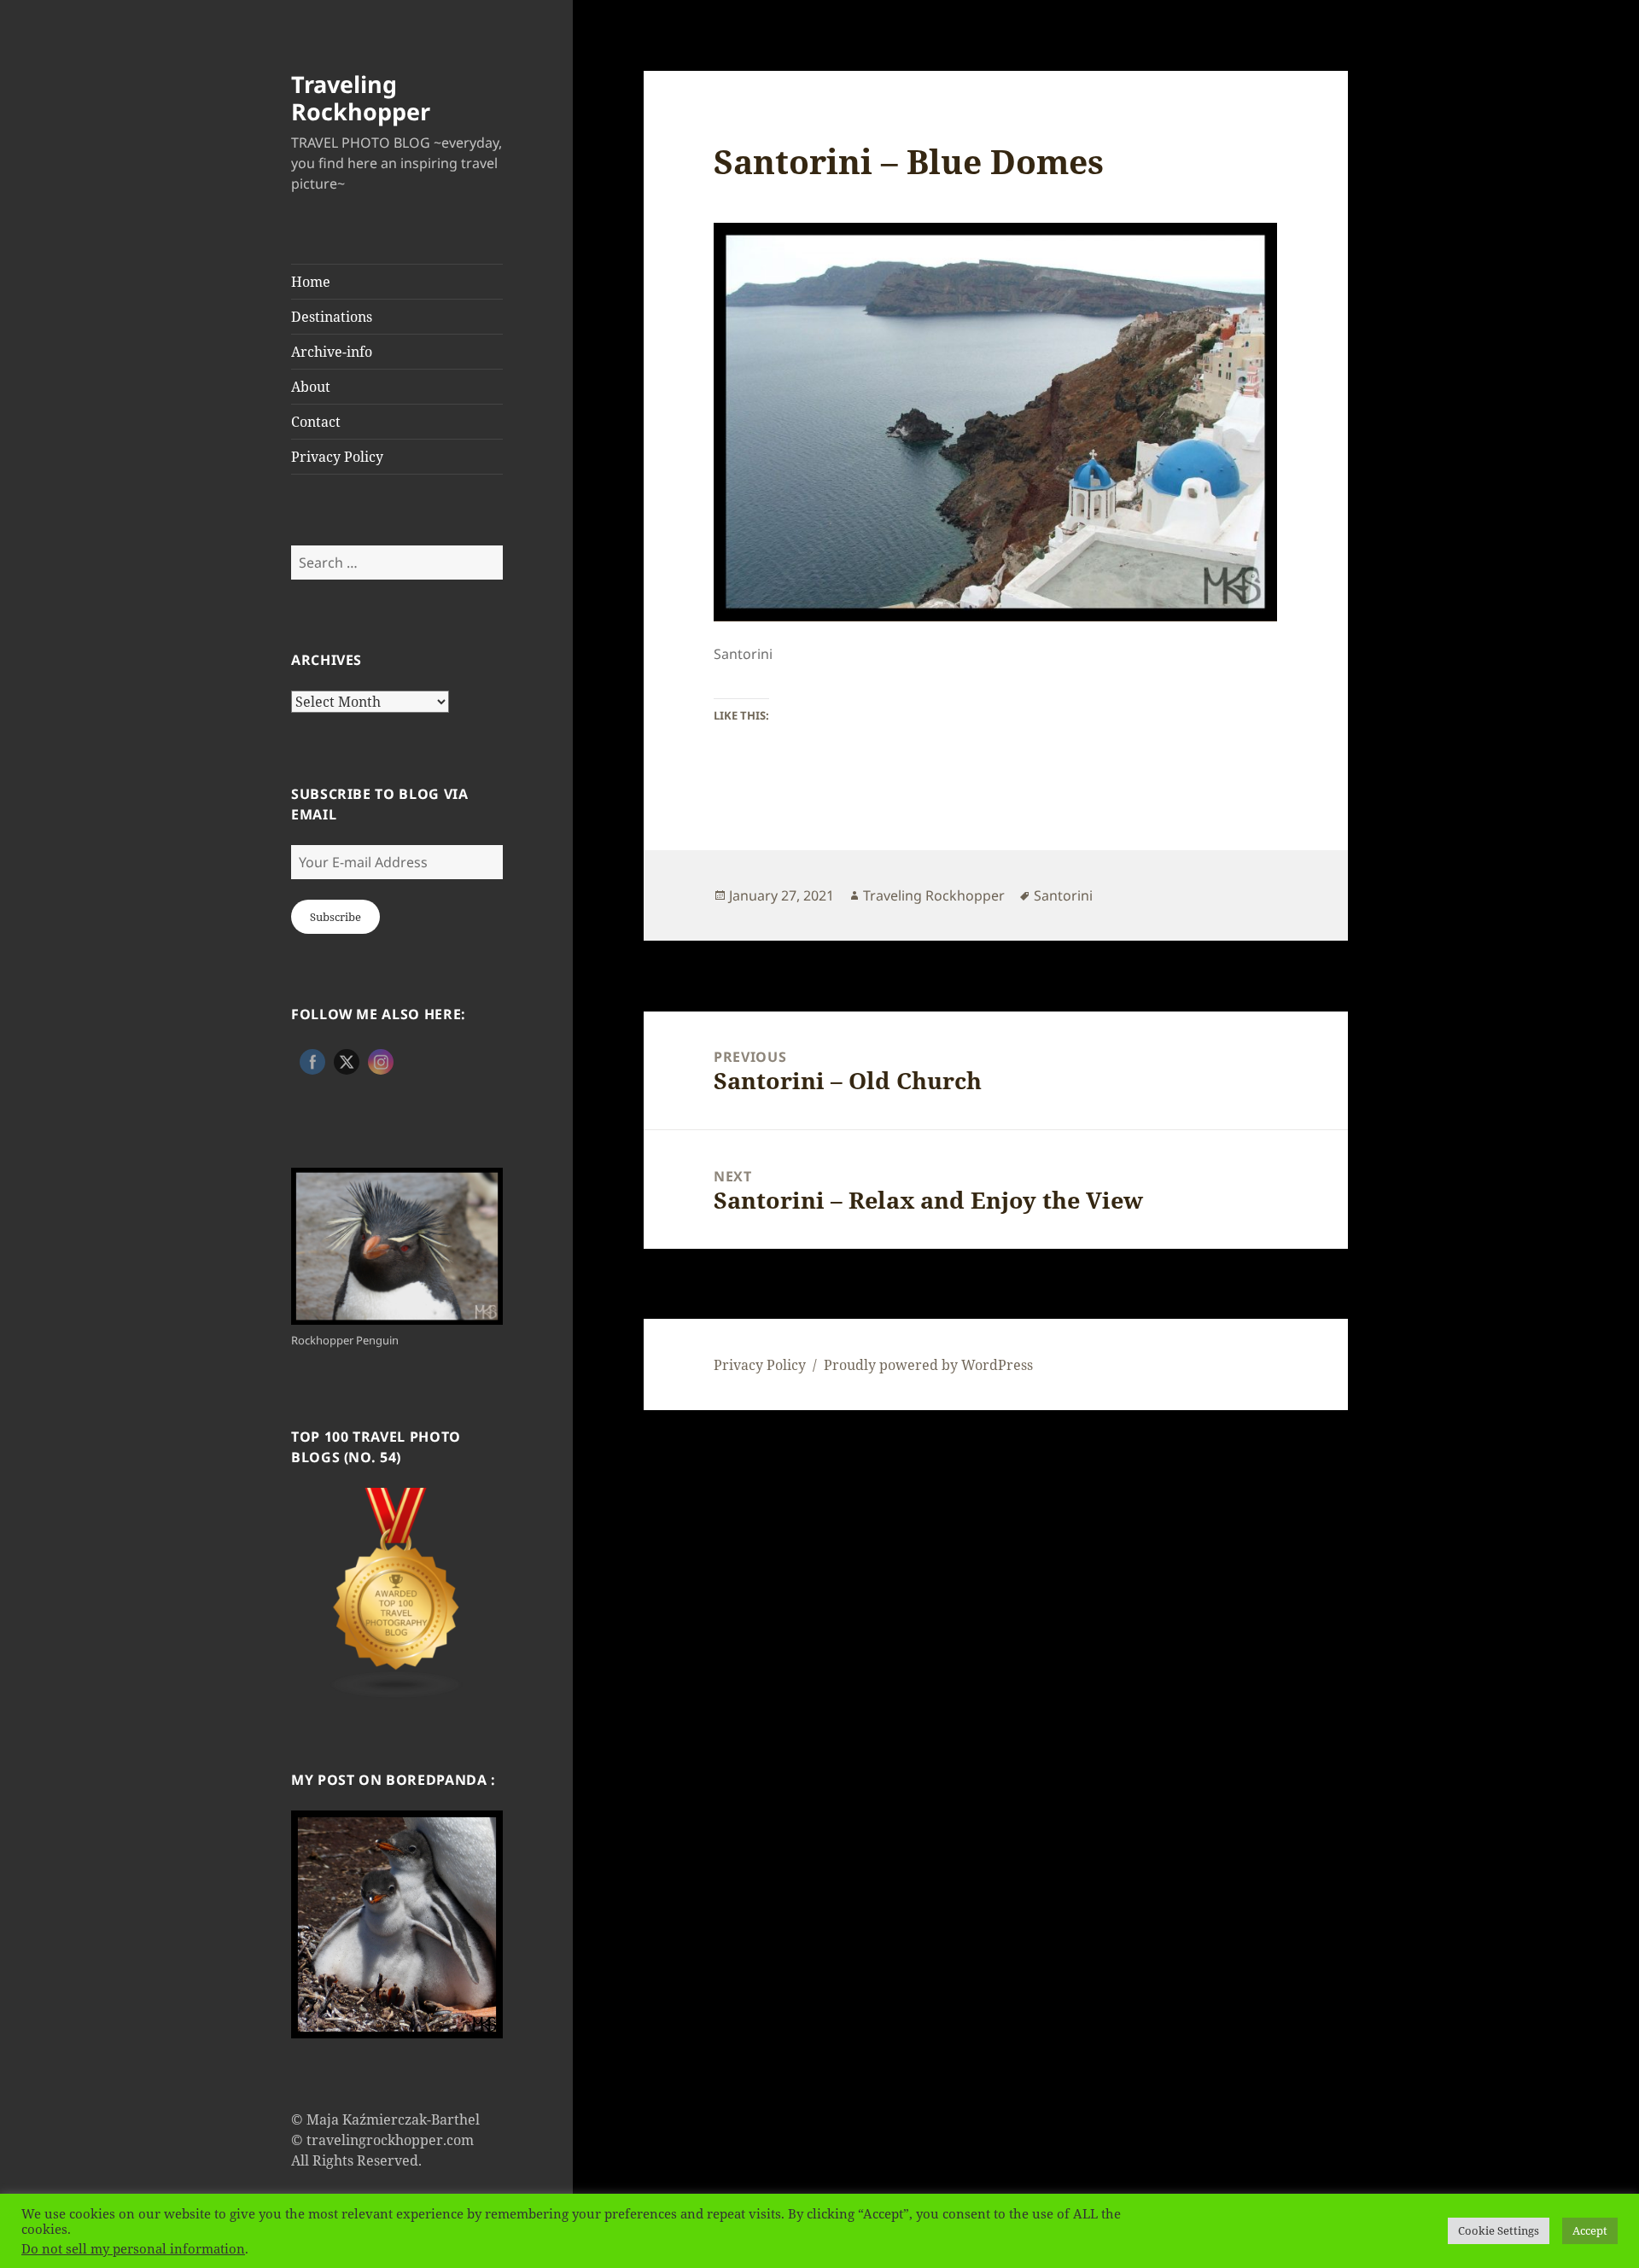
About (311, 387)
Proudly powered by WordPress (928, 1365)
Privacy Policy (337, 457)
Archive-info (332, 352)
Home (311, 282)
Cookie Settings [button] (1499, 2230)
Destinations (332, 317)
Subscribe (335, 917)
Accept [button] (1590, 2230)
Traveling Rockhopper (361, 98)
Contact (316, 422)
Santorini (1063, 895)
